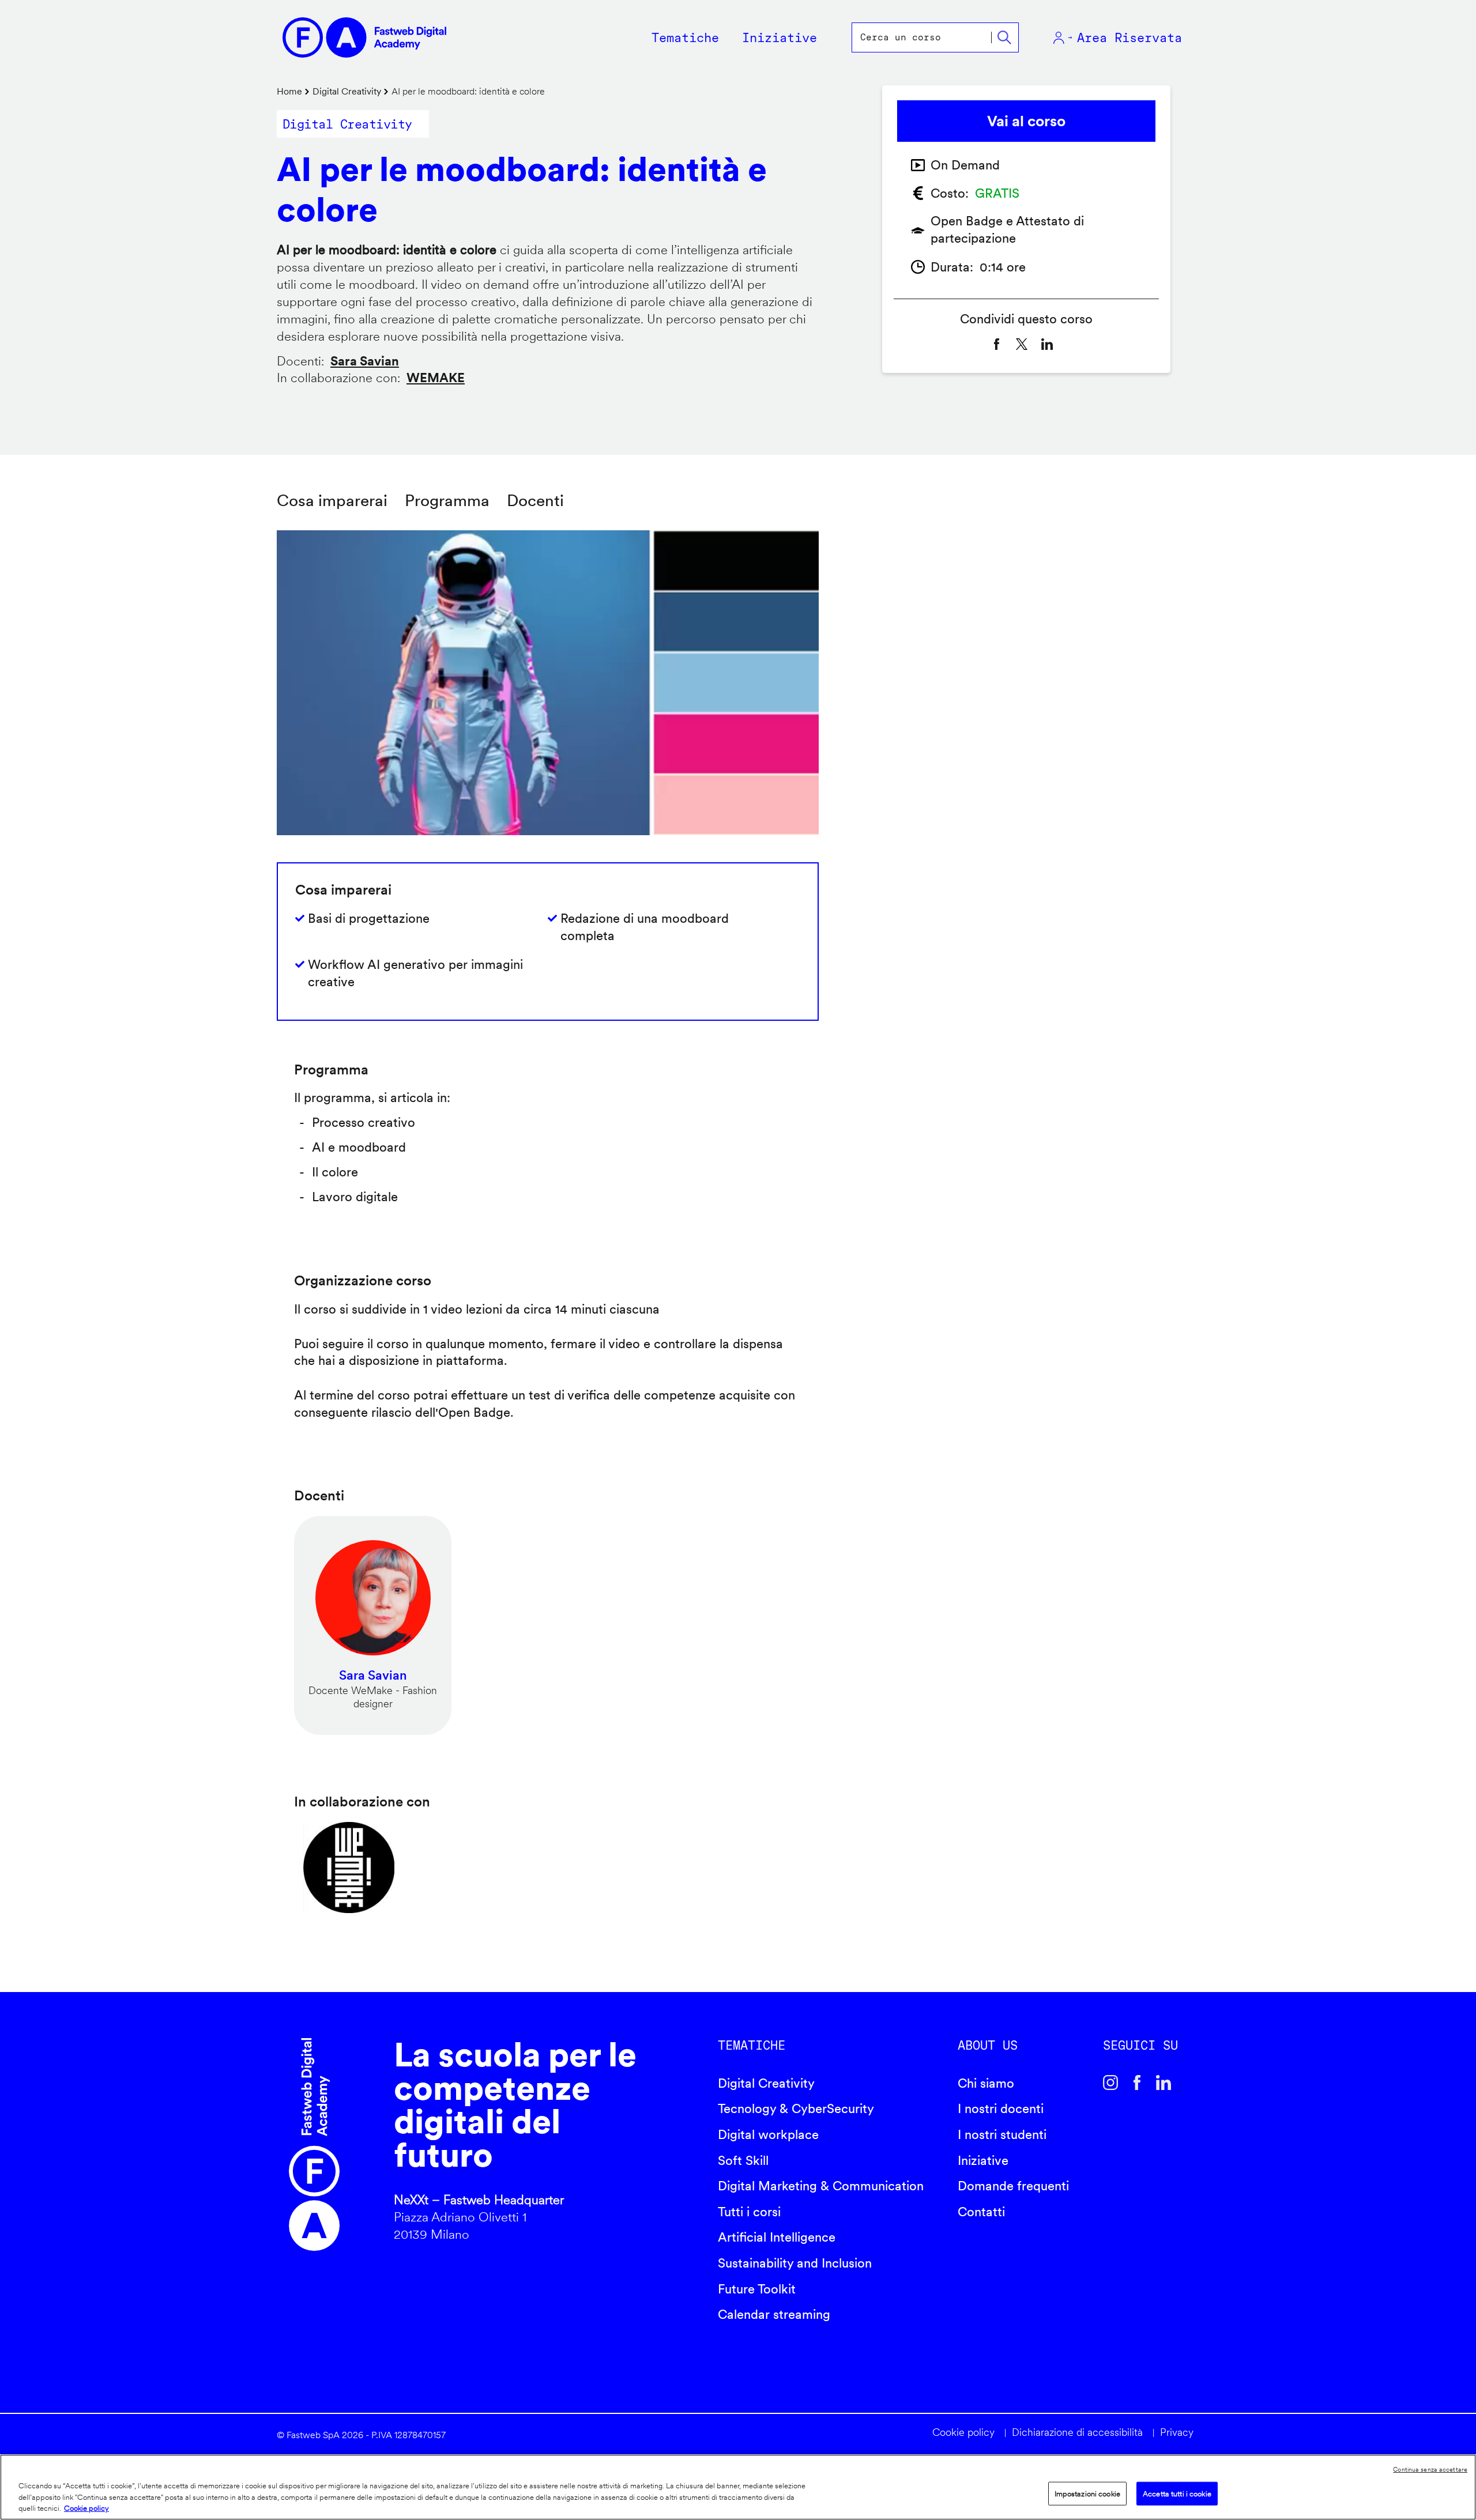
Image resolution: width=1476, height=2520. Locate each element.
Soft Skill (743, 2160)
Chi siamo (986, 2083)
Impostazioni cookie (1087, 2493)
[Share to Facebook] (996, 344)
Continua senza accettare (1430, 2469)
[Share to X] (1022, 344)
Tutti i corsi (749, 2212)
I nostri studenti (1002, 2134)
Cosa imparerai (332, 500)
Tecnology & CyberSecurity (796, 2108)
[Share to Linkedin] (1047, 344)
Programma (447, 500)
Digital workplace (768, 2134)
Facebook (1137, 2083)
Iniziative (983, 2160)
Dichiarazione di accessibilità (1077, 2432)
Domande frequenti (1013, 2186)
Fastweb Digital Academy (314, 2145)
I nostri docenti (1001, 2108)
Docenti (535, 500)
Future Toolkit (757, 2289)
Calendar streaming (774, 2314)
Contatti (981, 2212)
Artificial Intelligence (777, 2237)
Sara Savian (365, 361)
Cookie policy (963, 2432)
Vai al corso (1026, 121)
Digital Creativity (347, 91)
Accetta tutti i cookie (1177, 2493)
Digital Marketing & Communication (821, 2186)
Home (289, 91)
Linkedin (1164, 2083)
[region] (738, 2487)
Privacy (1177, 2432)
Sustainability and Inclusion (795, 2263)
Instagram (1110, 2083)
